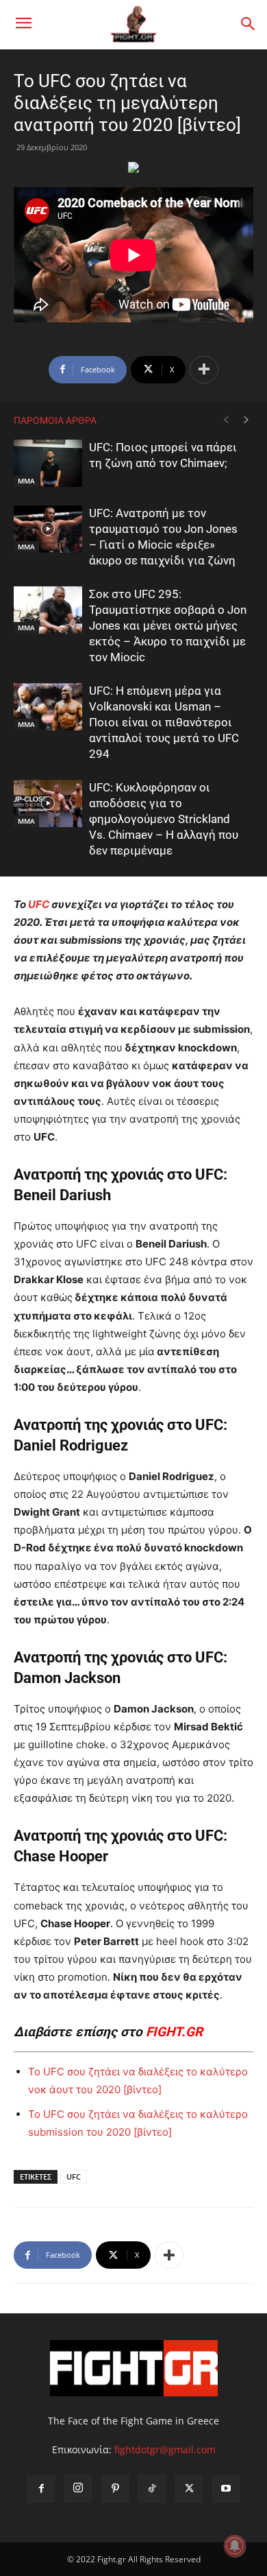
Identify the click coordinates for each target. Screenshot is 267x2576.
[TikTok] (152, 2489)
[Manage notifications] (235, 2546)
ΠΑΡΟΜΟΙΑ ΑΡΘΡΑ (55, 420)
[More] (204, 370)
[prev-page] (226, 420)
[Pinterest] (115, 2489)
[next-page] (246, 420)
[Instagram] (78, 2488)
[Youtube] (226, 2489)
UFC (39, 904)
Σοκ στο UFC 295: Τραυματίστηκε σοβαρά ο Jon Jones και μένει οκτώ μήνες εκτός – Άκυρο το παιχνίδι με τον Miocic (168, 625)
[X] (189, 2489)
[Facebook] (41, 2489)
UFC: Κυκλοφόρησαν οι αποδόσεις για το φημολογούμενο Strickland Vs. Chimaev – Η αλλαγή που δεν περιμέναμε (164, 819)
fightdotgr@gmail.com (165, 2449)
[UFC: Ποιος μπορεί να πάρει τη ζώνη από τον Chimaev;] (48, 463)
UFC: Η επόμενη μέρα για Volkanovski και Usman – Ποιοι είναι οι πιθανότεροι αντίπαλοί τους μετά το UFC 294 (164, 722)
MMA (26, 481)
